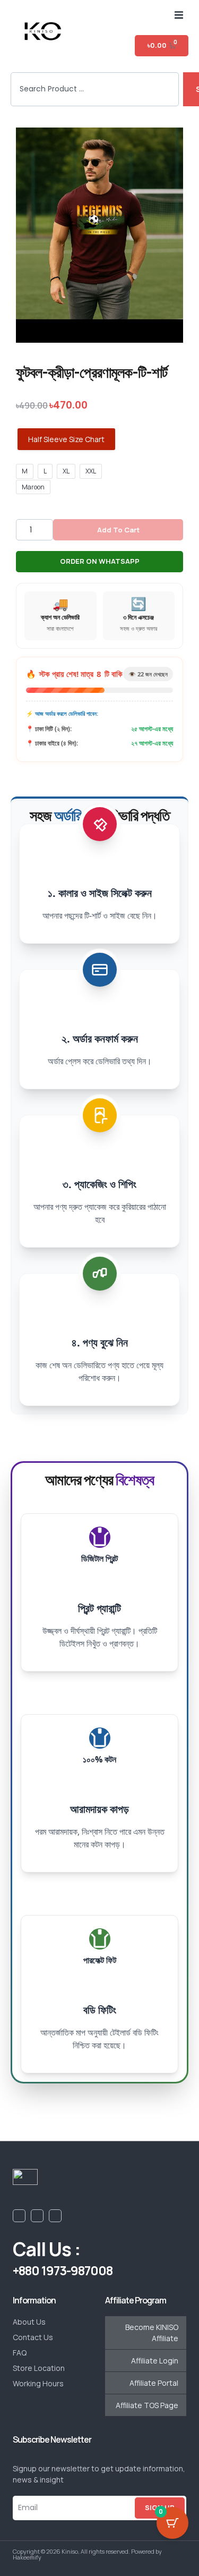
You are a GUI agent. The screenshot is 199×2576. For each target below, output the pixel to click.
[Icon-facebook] (19, 2216)
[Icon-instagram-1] (55, 2216)
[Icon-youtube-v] (37, 2216)
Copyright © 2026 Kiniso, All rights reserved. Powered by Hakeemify (87, 2554)
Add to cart (118, 530)
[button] (179, 15)
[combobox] (95, 90)
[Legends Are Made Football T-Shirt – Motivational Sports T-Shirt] (99, 235)
